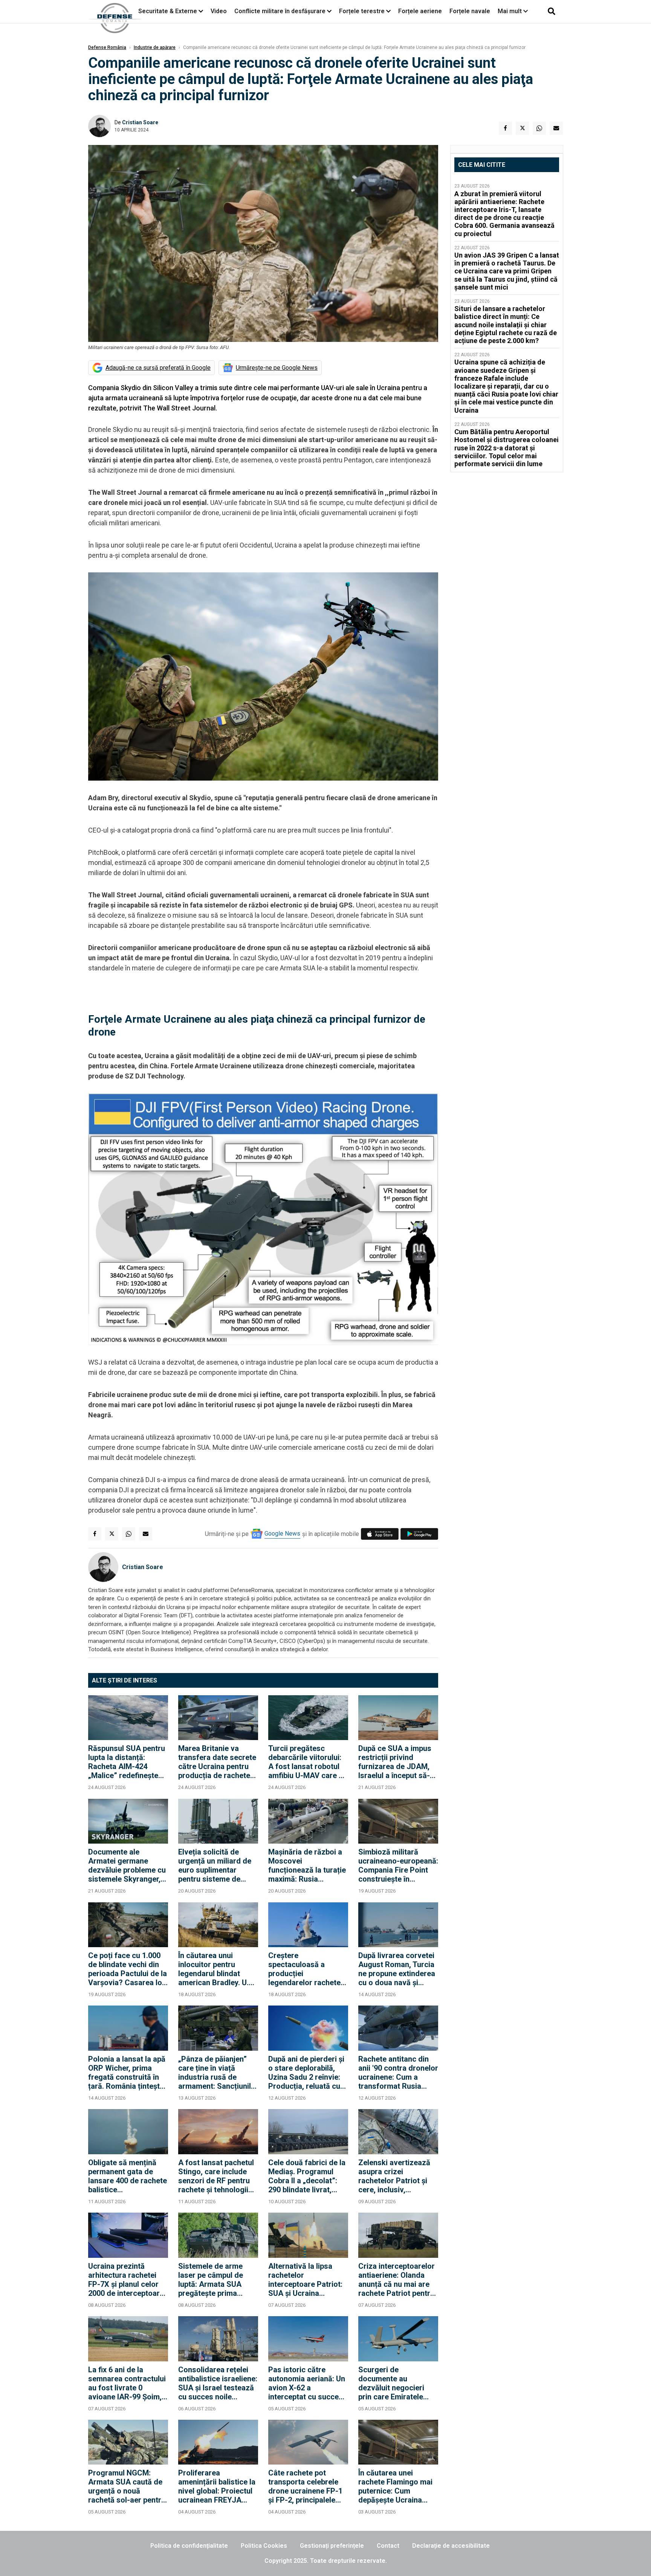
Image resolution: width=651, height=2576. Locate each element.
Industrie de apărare (155, 47)
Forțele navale (470, 11)
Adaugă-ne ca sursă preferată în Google (158, 368)
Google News (282, 1534)
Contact (388, 2546)
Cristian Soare (140, 122)
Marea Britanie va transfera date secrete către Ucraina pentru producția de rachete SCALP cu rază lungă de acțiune (217, 1762)
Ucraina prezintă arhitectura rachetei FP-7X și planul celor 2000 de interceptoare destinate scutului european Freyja (126, 2280)
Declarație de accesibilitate (451, 2546)
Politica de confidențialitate (189, 2546)
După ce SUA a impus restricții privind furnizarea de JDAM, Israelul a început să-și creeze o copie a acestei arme (397, 1762)
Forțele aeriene (420, 11)
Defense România (107, 47)
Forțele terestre (362, 11)
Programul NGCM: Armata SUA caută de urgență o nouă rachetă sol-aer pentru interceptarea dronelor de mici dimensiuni (127, 2486)
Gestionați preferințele (332, 2546)
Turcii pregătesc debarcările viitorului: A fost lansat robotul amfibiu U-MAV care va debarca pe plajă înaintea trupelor (308, 1762)
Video (219, 11)
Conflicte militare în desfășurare (280, 11)
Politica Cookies (264, 2546)
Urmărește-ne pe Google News (277, 368)
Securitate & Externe (168, 11)
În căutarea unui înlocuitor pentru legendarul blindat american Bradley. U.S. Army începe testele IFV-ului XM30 (217, 1969)
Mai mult (510, 11)
